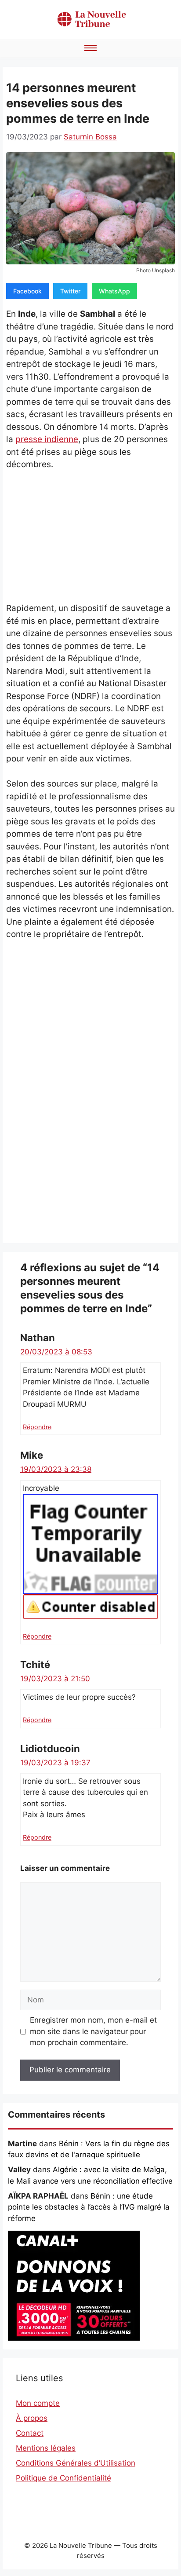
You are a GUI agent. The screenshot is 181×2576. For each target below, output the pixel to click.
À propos (32, 2418)
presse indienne (47, 439)
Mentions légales (46, 2448)
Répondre (37, 1427)
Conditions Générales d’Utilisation (76, 2463)
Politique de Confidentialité (63, 2478)
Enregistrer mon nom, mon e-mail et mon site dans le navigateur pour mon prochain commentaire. (93, 2031)
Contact (30, 2433)
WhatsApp (114, 291)
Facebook (27, 291)
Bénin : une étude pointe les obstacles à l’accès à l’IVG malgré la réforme (89, 2207)
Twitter (70, 291)
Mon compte (38, 2403)
